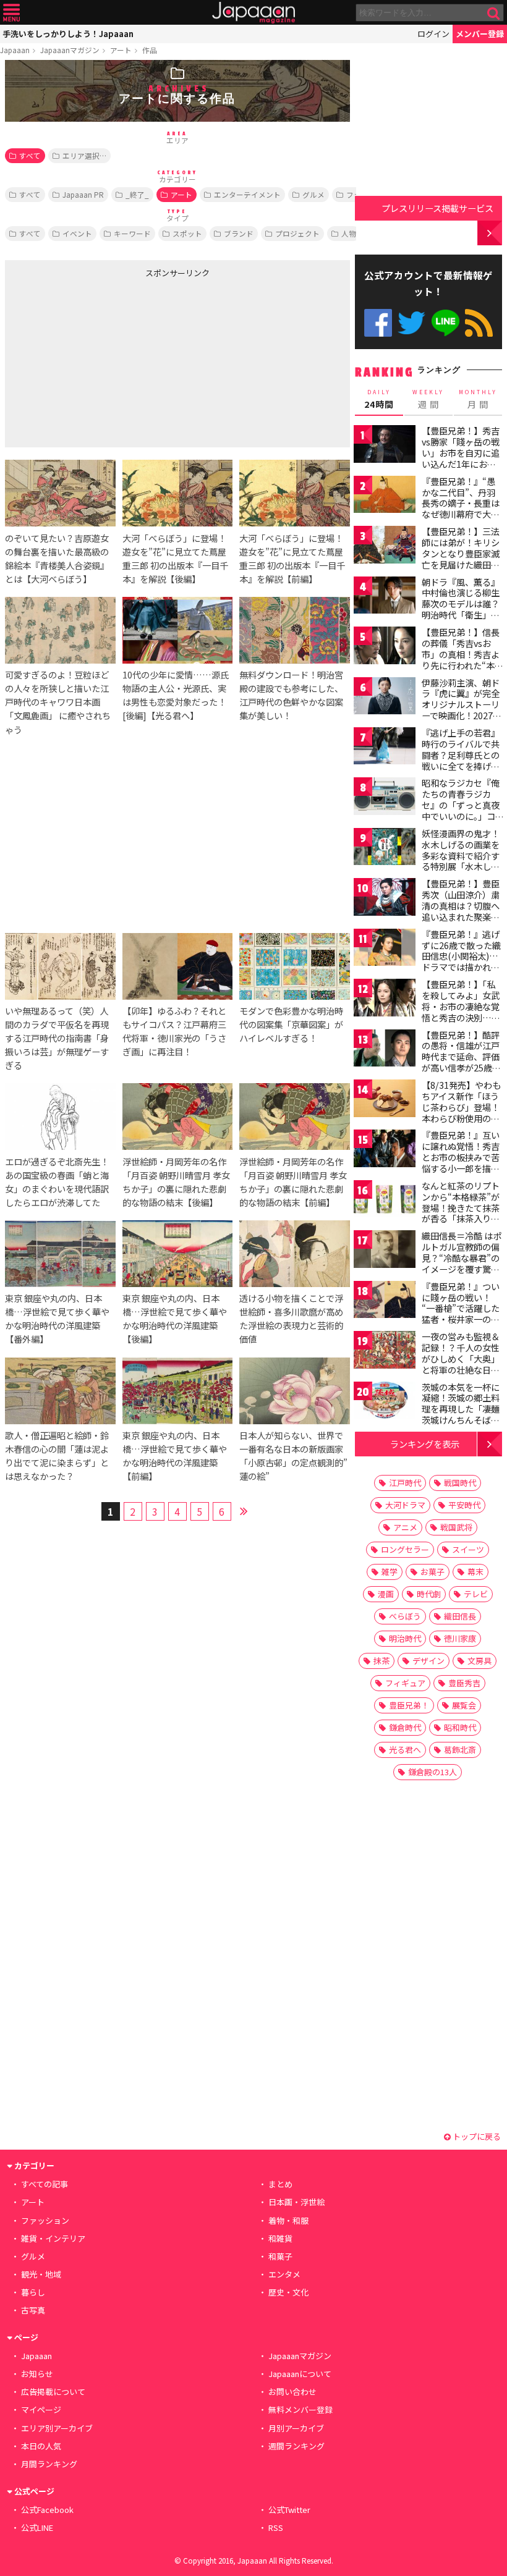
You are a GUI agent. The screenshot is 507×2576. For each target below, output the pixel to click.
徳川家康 (460, 1638)
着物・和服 (288, 2220)
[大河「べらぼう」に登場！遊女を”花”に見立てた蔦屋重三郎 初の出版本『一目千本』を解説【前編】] (294, 495)
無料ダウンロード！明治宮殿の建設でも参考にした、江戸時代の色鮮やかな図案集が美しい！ (291, 695)
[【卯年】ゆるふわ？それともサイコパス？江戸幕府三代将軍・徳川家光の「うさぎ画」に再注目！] (177, 968)
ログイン (433, 34)
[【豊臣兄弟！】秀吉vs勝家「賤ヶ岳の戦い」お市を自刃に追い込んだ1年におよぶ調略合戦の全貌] (385, 446)
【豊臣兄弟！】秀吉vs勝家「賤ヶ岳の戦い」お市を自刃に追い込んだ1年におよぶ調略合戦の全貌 (461, 452)
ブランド (239, 233)
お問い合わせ (292, 2392)
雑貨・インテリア (53, 2238)
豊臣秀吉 (464, 1683)
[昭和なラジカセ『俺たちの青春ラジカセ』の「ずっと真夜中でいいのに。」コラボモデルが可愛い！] (385, 798)
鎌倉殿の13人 (432, 1772)
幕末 (475, 1572)
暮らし (33, 2292)
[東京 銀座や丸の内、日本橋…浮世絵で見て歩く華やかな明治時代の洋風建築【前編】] (177, 1393)
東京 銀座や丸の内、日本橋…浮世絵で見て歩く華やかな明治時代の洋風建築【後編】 (175, 1318)
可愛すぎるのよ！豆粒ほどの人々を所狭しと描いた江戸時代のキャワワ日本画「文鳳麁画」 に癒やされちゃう (58, 702)
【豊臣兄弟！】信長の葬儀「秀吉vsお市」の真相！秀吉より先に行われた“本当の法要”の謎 (462, 654)
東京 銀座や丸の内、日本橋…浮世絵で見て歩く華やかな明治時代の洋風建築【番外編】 (57, 1318)
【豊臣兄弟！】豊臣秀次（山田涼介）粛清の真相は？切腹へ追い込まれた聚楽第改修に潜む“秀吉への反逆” (461, 911)
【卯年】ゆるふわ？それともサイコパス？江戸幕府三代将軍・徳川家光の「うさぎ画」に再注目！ (174, 1031)
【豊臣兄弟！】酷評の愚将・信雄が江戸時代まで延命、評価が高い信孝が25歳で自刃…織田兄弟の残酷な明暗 (461, 1062)
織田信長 (460, 1616)
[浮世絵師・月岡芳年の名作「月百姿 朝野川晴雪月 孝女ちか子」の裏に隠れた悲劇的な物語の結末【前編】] (294, 1118)
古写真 (33, 2310)
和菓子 (280, 2256)
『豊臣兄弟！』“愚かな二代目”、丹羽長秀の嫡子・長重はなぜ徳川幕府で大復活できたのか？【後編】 (461, 509)
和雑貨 (280, 2238)
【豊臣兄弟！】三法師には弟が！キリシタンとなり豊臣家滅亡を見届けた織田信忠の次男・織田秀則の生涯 (461, 559)
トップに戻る (476, 2136)
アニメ (405, 1527)
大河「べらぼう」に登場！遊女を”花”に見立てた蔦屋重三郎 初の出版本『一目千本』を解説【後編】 (175, 558)
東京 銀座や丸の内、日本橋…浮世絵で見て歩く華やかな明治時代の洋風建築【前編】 (175, 1455)
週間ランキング (296, 2446)
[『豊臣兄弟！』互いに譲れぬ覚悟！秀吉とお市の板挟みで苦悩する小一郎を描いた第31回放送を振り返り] (385, 1150)
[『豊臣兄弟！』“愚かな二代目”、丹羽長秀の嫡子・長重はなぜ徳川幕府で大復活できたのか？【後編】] (385, 496)
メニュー (11, 13)
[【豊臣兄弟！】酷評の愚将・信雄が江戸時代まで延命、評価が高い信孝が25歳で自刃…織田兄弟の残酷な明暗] (385, 1050)
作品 (150, 50)
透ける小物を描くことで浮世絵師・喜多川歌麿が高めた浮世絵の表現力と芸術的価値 (291, 1318)
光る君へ (405, 1750)
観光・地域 (41, 2274)
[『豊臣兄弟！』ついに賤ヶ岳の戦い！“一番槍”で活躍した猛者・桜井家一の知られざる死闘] (385, 1302)
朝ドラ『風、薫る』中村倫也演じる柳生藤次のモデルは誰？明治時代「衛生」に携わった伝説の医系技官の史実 (461, 609)
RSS (479, 323)
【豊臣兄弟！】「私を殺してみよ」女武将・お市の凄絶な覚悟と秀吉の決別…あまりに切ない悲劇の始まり (461, 1011)
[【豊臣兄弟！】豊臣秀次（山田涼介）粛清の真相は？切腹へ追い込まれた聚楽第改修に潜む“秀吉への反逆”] (385, 899)
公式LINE (445, 323)
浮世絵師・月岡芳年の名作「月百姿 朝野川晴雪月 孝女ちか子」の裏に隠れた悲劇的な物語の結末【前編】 (293, 1182)
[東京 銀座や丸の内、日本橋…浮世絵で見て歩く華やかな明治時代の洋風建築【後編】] (177, 1256)
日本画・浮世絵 (296, 2202)
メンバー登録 (480, 34)
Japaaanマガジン (70, 50)
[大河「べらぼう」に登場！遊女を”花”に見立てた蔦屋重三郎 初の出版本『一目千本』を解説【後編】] (177, 495)
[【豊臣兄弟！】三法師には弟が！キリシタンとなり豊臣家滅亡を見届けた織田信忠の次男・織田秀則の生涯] (385, 547)
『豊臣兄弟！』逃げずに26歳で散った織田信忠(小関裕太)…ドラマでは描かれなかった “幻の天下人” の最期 (462, 961)
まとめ (280, 2184)
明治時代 (405, 1638)
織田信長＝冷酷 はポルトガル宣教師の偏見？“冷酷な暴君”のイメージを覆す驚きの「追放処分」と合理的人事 (462, 1263)
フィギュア (405, 1683)
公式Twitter (411, 323)
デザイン (428, 1661)
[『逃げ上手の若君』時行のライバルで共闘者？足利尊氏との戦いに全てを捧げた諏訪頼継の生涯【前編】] (385, 748)
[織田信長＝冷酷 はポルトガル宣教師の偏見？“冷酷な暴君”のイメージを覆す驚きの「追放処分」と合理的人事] (385, 1251)
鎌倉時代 (405, 1727)
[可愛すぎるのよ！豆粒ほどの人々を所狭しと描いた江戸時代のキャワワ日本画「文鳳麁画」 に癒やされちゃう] (60, 632)
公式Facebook (378, 323)
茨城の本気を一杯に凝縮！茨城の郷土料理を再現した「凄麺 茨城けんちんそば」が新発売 (461, 1409)
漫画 (386, 1594)
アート (121, 50)
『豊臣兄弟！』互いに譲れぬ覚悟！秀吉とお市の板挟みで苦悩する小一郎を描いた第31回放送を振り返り (461, 1162)
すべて (30, 155)
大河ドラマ (405, 1505)
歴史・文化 (288, 2292)
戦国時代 (460, 1483)
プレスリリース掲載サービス (437, 208)
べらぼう (405, 1616)
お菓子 (432, 1572)
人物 (349, 233)
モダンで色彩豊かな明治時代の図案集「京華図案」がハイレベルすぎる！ (291, 1024)
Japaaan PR (83, 194)
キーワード (132, 233)
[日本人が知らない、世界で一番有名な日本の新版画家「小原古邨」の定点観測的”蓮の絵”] (294, 1393)
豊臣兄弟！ (409, 1705)
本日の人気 (41, 2446)
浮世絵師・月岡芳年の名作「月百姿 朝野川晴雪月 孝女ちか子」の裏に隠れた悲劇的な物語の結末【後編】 (176, 1182)
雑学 (390, 1572)
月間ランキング (49, 2464)
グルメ (313, 194)
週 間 (428, 399)
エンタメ (284, 2274)
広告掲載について (53, 2392)
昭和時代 (460, 1727)
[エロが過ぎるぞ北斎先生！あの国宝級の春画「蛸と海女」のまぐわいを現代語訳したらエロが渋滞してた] (60, 1118)
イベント (77, 233)
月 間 (478, 399)
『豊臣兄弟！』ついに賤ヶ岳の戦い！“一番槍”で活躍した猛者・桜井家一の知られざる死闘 (461, 1308)
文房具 (479, 1661)
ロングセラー (405, 1549)
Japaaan (253, 13)
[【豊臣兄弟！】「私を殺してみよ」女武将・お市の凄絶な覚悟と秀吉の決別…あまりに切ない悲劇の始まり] (385, 999)
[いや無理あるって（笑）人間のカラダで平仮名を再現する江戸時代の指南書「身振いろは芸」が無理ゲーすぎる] (60, 968)
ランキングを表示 (425, 1444)
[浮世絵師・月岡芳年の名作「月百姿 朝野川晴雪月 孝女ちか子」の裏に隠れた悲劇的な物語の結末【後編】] (177, 1118)
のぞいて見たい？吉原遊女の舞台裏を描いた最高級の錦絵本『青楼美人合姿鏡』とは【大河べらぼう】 (57, 558)
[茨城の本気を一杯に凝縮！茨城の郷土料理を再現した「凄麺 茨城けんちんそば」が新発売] (385, 1402)
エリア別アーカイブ (57, 2428)
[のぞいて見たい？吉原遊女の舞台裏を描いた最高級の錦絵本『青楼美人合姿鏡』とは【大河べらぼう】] (60, 495)
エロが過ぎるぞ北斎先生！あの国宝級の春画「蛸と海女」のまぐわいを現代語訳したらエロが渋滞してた (57, 1182)
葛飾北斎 (460, 1750)
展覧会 (464, 1705)
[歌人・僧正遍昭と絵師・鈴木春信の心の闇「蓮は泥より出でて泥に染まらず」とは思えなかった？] (60, 1393)
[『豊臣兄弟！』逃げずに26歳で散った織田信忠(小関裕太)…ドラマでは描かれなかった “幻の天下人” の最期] (385, 949)
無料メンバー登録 (300, 2409)
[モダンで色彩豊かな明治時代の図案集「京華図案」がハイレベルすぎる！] (294, 968)
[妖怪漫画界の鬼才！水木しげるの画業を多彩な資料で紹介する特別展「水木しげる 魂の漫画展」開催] (385, 849)
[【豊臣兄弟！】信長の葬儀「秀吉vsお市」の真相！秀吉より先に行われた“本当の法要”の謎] (385, 647)
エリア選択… (84, 155)
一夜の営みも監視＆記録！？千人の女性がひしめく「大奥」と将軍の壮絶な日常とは (461, 1358)
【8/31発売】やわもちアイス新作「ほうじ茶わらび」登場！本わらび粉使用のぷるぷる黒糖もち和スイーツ (461, 1112)
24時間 (379, 399)
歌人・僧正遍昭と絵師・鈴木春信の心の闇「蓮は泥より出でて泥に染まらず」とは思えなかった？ (57, 1455)
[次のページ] (244, 1510)
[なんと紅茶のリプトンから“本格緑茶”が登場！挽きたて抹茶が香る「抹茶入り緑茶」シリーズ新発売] (385, 1201)
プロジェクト (297, 233)
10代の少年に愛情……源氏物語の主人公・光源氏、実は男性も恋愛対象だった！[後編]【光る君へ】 (176, 695)
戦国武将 (456, 1527)
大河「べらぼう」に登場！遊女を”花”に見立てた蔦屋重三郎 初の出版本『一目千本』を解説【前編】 (292, 558)
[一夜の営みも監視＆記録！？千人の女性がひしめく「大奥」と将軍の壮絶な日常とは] (385, 1352)
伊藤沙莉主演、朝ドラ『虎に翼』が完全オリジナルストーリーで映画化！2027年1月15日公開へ (462, 704)
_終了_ (137, 194)
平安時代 (464, 1505)
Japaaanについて (300, 2374)
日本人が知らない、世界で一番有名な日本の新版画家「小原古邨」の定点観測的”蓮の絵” (293, 1455)
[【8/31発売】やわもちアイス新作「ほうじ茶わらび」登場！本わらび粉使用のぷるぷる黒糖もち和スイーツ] (385, 1100)
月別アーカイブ (296, 2428)
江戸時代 (405, 1483)
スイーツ (468, 1549)
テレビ (476, 1594)
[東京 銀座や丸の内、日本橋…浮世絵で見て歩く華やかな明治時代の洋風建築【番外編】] (60, 1256)
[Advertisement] (98, 360)
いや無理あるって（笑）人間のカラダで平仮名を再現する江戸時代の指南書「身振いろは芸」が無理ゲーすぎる (57, 1038)
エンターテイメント (247, 194)
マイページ (41, 2409)
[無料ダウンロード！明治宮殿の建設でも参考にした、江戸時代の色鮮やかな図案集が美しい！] (294, 632)
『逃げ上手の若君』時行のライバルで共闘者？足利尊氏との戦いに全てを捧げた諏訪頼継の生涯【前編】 (461, 760)
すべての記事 (45, 2184)
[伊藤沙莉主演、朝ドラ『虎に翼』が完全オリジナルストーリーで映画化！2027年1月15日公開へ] (385, 698)
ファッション (45, 2220)
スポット (187, 233)
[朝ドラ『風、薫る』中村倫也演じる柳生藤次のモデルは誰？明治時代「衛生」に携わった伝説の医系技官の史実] (385, 597)
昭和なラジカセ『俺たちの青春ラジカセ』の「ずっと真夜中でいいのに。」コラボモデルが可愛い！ (461, 810)
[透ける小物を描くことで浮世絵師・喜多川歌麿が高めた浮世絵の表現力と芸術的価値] (294, 1256)
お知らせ (37, 2374)
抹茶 (381, 1661)
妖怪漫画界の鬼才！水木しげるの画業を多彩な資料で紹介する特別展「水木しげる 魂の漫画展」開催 (462, 855)
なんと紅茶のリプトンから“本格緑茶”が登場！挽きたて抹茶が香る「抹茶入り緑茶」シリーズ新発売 (461, 1207)
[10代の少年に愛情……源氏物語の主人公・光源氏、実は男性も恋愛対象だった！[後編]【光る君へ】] (177, 632)
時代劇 (429, 1594)
